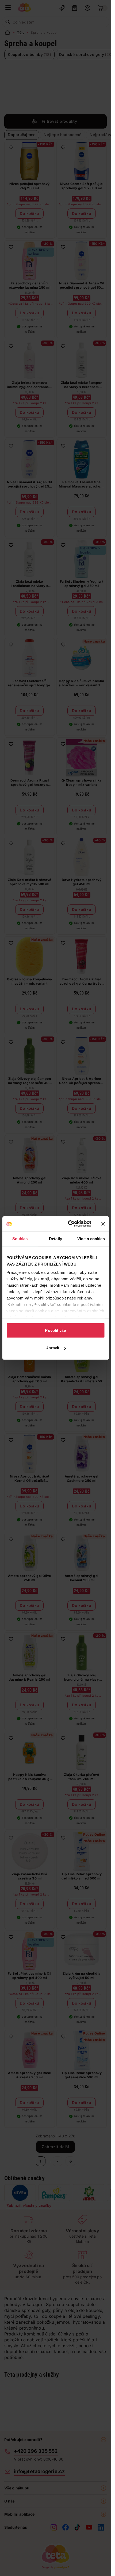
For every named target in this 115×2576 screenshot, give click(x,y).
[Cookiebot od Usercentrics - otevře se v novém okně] (69, 1224)
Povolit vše (55, 1330)
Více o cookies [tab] (91, 1238)
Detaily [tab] (55, 1238)
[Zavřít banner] (103, 1224)
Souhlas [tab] (20, 1238)
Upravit (52, 1348)
